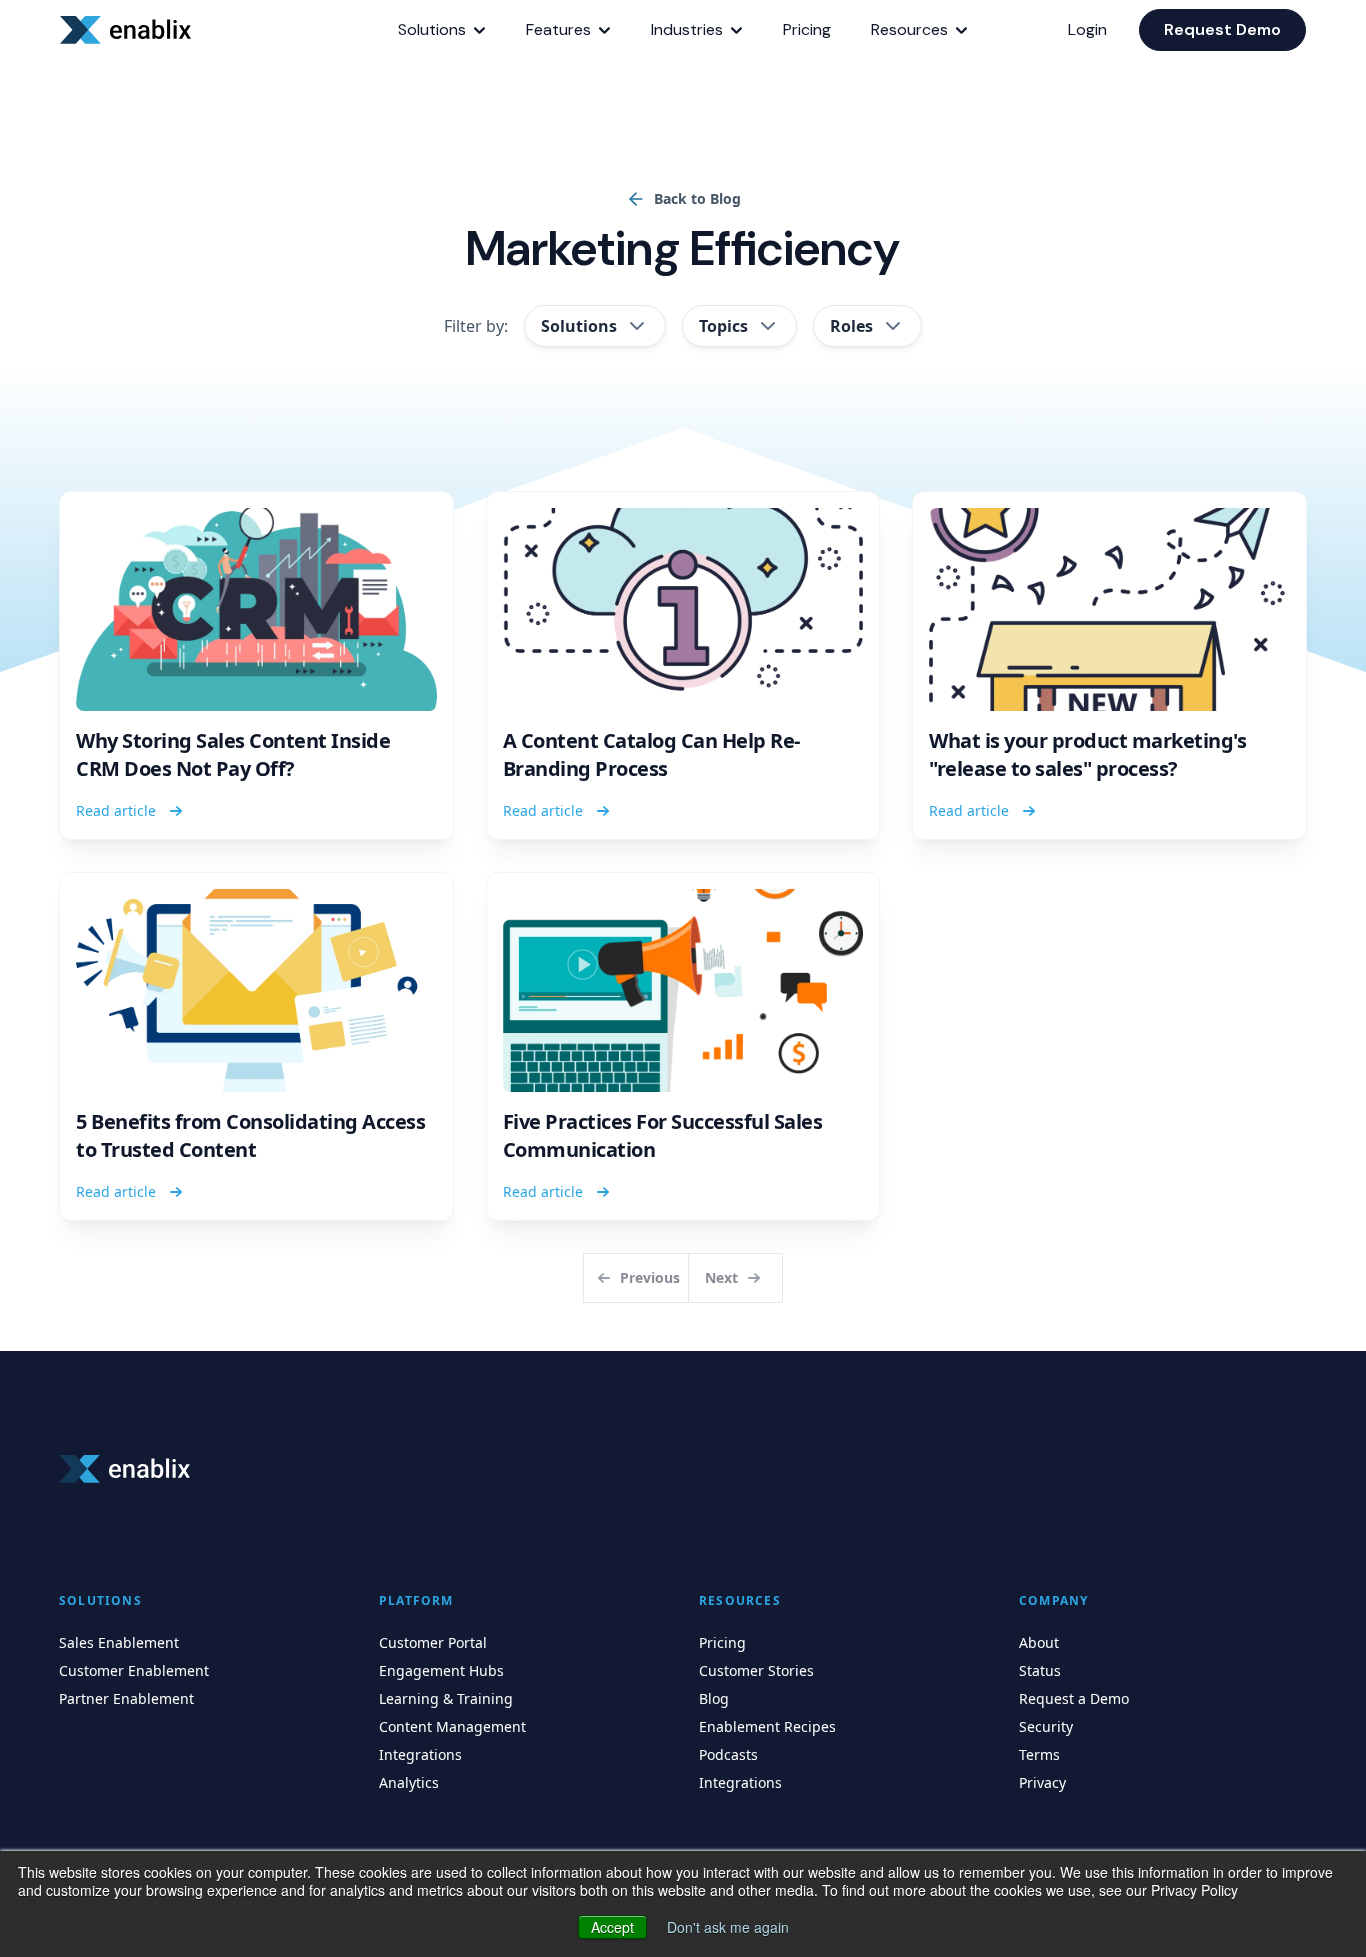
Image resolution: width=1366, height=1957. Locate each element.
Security (1046, 1726)
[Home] (129, 30)
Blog (714, 1698)
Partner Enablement (126, 1698)
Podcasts (728, 1754)
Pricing (722, 1642)
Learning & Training (446, 1698)
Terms (1039, 1754)
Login (1087, 29)
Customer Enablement (134, 1670)
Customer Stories (756, 1670)
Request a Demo (1074, 1698)
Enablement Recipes (767, 1726)
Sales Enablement (119, 1642)
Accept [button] (612, 1927)
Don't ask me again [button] (728, 1927)
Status (1040, 1670)
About (1039, 1642)
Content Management (452, 1726)
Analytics (409, 1782)
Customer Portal (433, 1642)
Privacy (1042, 1782)
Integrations (420, 1754)
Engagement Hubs (441, 1670)
